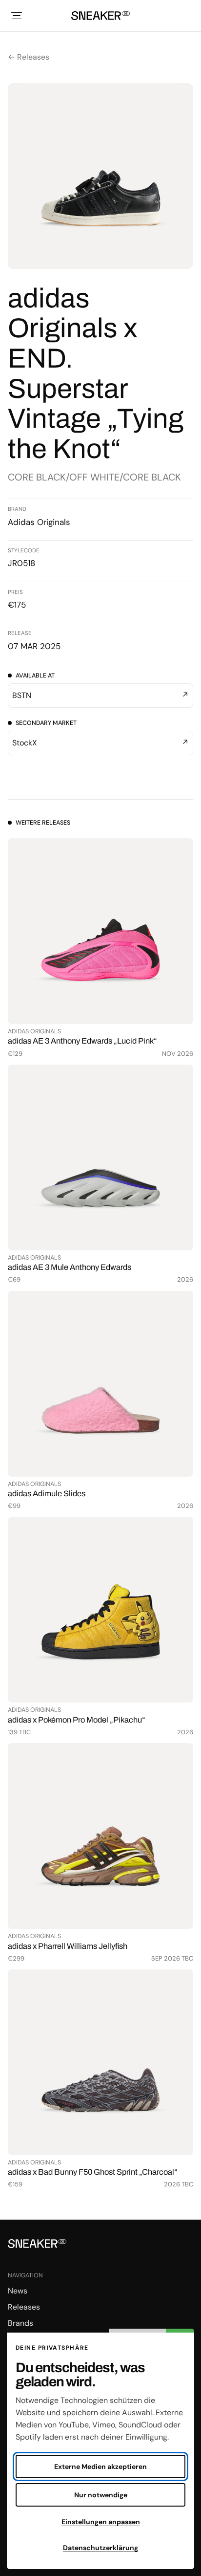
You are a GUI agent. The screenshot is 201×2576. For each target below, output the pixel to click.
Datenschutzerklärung (100, 2548)
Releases (24, 2307)
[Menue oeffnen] (17, 16)
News (18, 2291)
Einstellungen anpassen (101, 2522)
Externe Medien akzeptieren (100, 2467)
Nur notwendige (101, 2495)
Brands (20, 2323)
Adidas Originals (39, 522)
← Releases (29, 57)
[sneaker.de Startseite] (100, 16)
